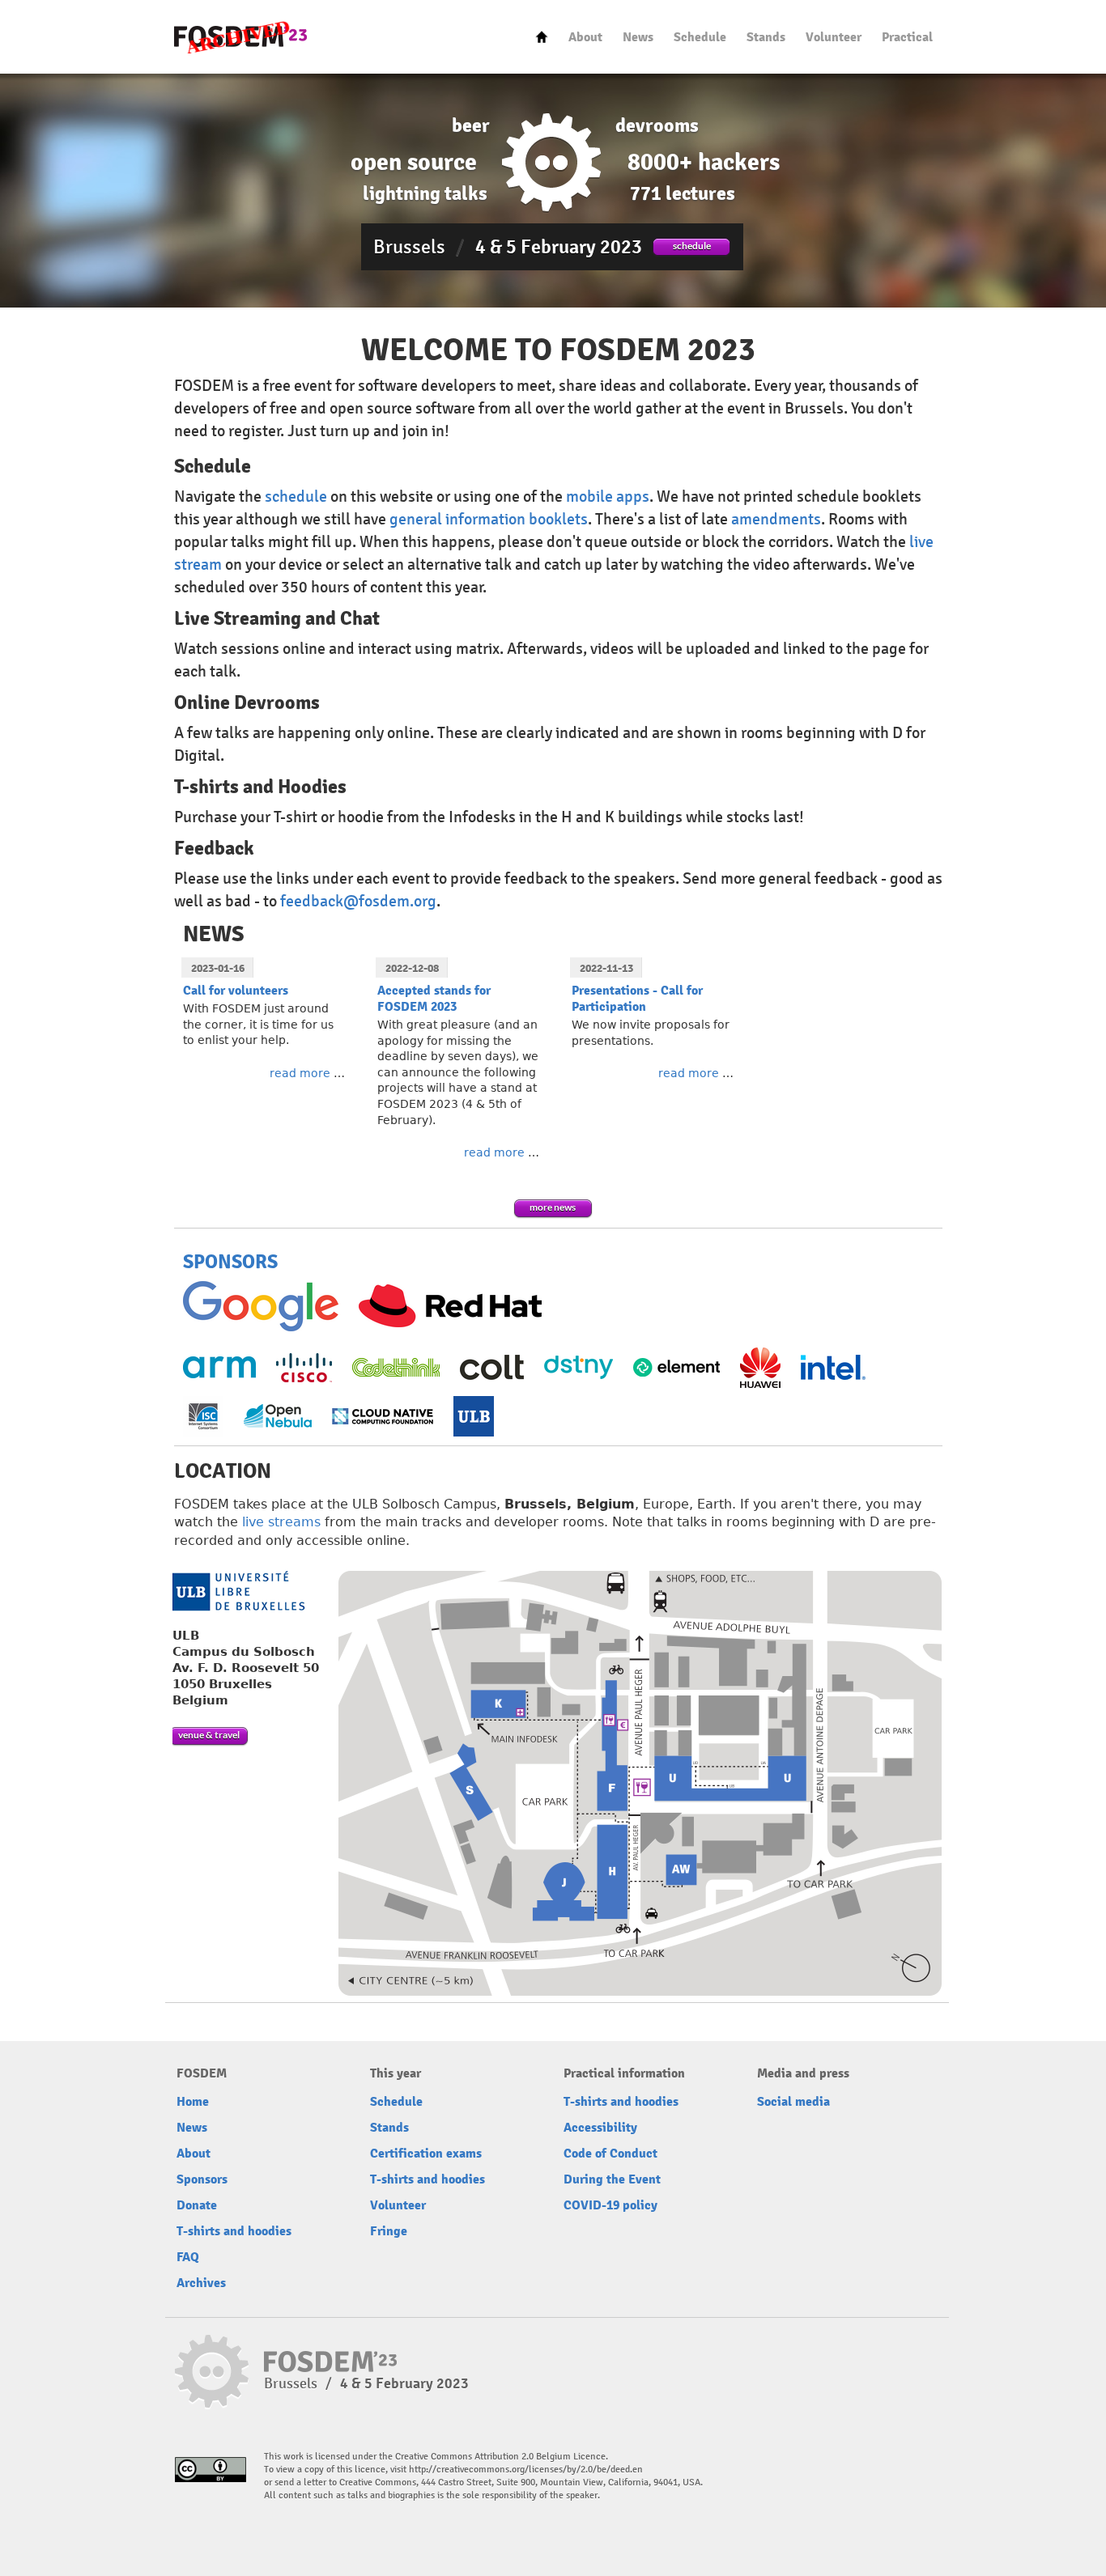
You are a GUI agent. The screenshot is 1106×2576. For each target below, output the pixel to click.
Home (542, 37)
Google (261, 1306)
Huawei (760, 1368)
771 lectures (683, 193)
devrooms (657, 125)
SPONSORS (230, 1262)
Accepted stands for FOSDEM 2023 (434, 999)
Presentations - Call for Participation (637, 999)
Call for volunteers (236, 991)
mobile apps (608, 497)
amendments (776, 519)
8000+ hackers (704, 162)
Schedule (700, 37)
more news (553, 1207)
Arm (219, 1367)
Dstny (579, 1367)
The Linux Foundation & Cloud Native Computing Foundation (383, 1416)
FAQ (188, 2257)
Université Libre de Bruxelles (474, 1416)
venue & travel (209, 1735)
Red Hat (450, 1306)
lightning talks (425, 193)
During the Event (612, 2179)
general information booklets (489, 519)
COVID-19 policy (610, 2205)
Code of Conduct (610, 2154)
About (585, 37)
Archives (201, 2283)
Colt (492, 1367)
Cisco (304, 1368)
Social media (793, 2102)
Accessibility (600, 2128)
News (638, 37)
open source (414, 162)
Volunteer (834, 37)
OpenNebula (278, 1416)
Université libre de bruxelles (238, 1591)
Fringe (389, 2231)
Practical (907, 37)
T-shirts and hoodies (234, 2231)
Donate (197, 2205)
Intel (833, 1367)
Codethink (396, 1367)
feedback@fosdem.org (358, 901)
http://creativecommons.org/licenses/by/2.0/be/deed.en (526, 2470)
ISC (203, 1416)
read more (300, 1073)
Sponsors (202, 2179)
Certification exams (426, 2154)
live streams (281, 1522)
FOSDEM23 (240, 37)
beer (471, 125)
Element (676, 1367)
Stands (766, 37)
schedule (692, 246)
